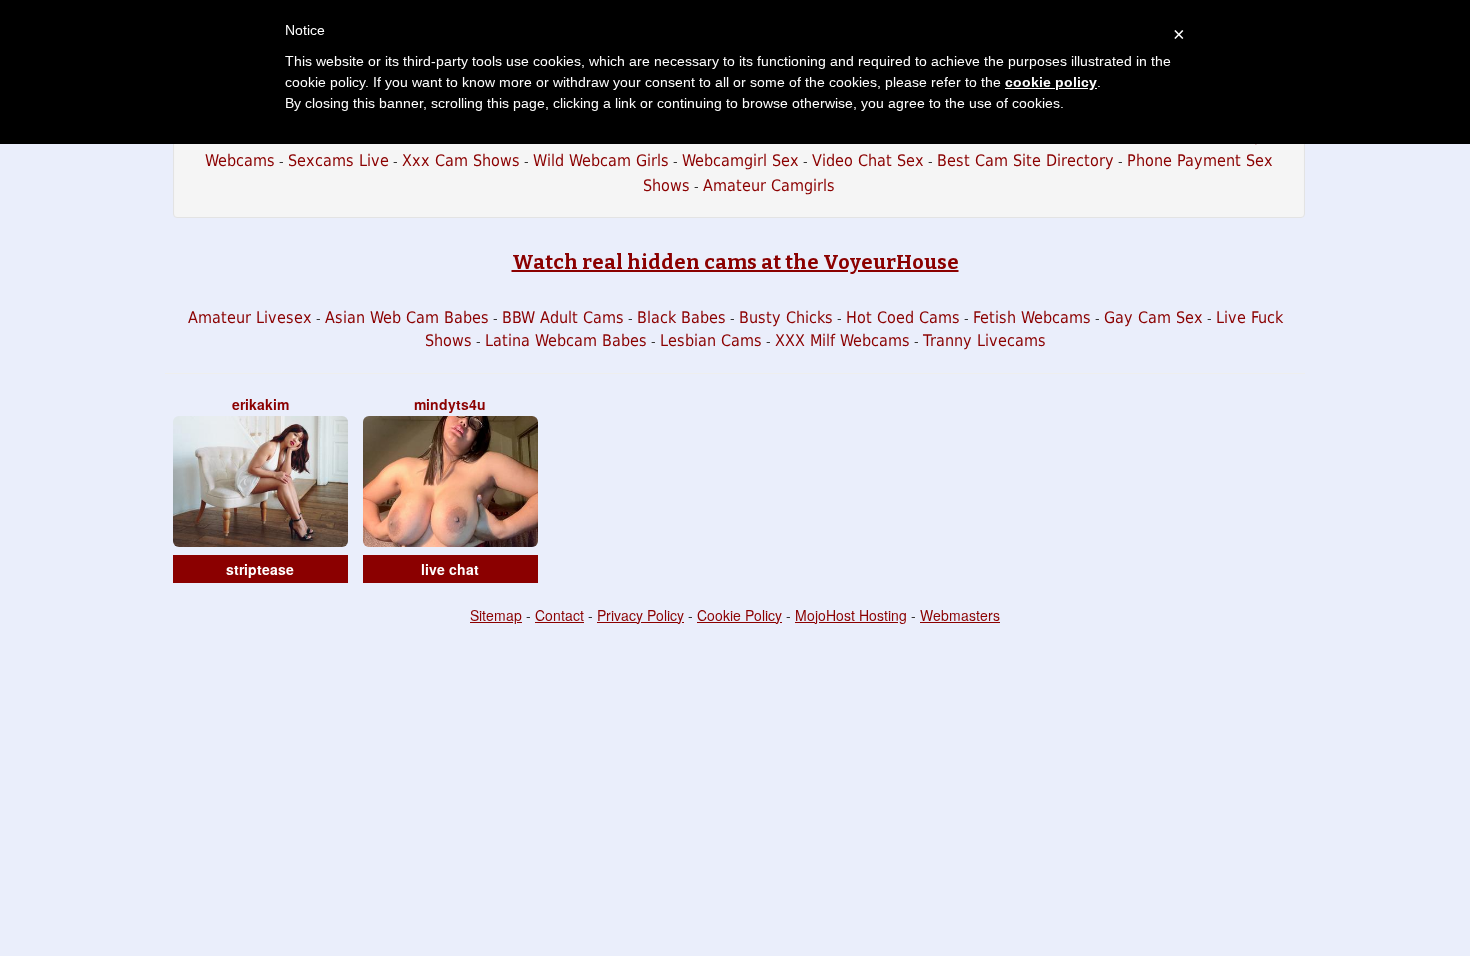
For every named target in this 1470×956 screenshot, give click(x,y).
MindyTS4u (450, 404)
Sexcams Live (338, 160)
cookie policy (1051, 82)
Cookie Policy (739, 615)
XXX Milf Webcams (842, 340)
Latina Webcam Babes (566, 340)
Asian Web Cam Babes (407, 317)
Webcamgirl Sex (740, 160)
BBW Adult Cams (563, 317)
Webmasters (960, 615)
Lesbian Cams (711, 340)
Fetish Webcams (1032, 317)
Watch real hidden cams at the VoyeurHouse (735, 262)
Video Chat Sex (868, 160)
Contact (559, 615)
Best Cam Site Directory (1025, 160)
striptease (260, 569)
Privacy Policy (640, 615)
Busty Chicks (786, 317)
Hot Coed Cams (903, 317)
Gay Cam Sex (1153, 317)
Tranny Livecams (984, 340)
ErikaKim (260, 404)
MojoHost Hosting (851, 615)
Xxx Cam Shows (461, 160)
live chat (450, 569)
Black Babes (681, 317)
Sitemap (496, 615)
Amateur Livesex (250, 317)
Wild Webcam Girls (601, 160)
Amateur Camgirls (769, 185)
